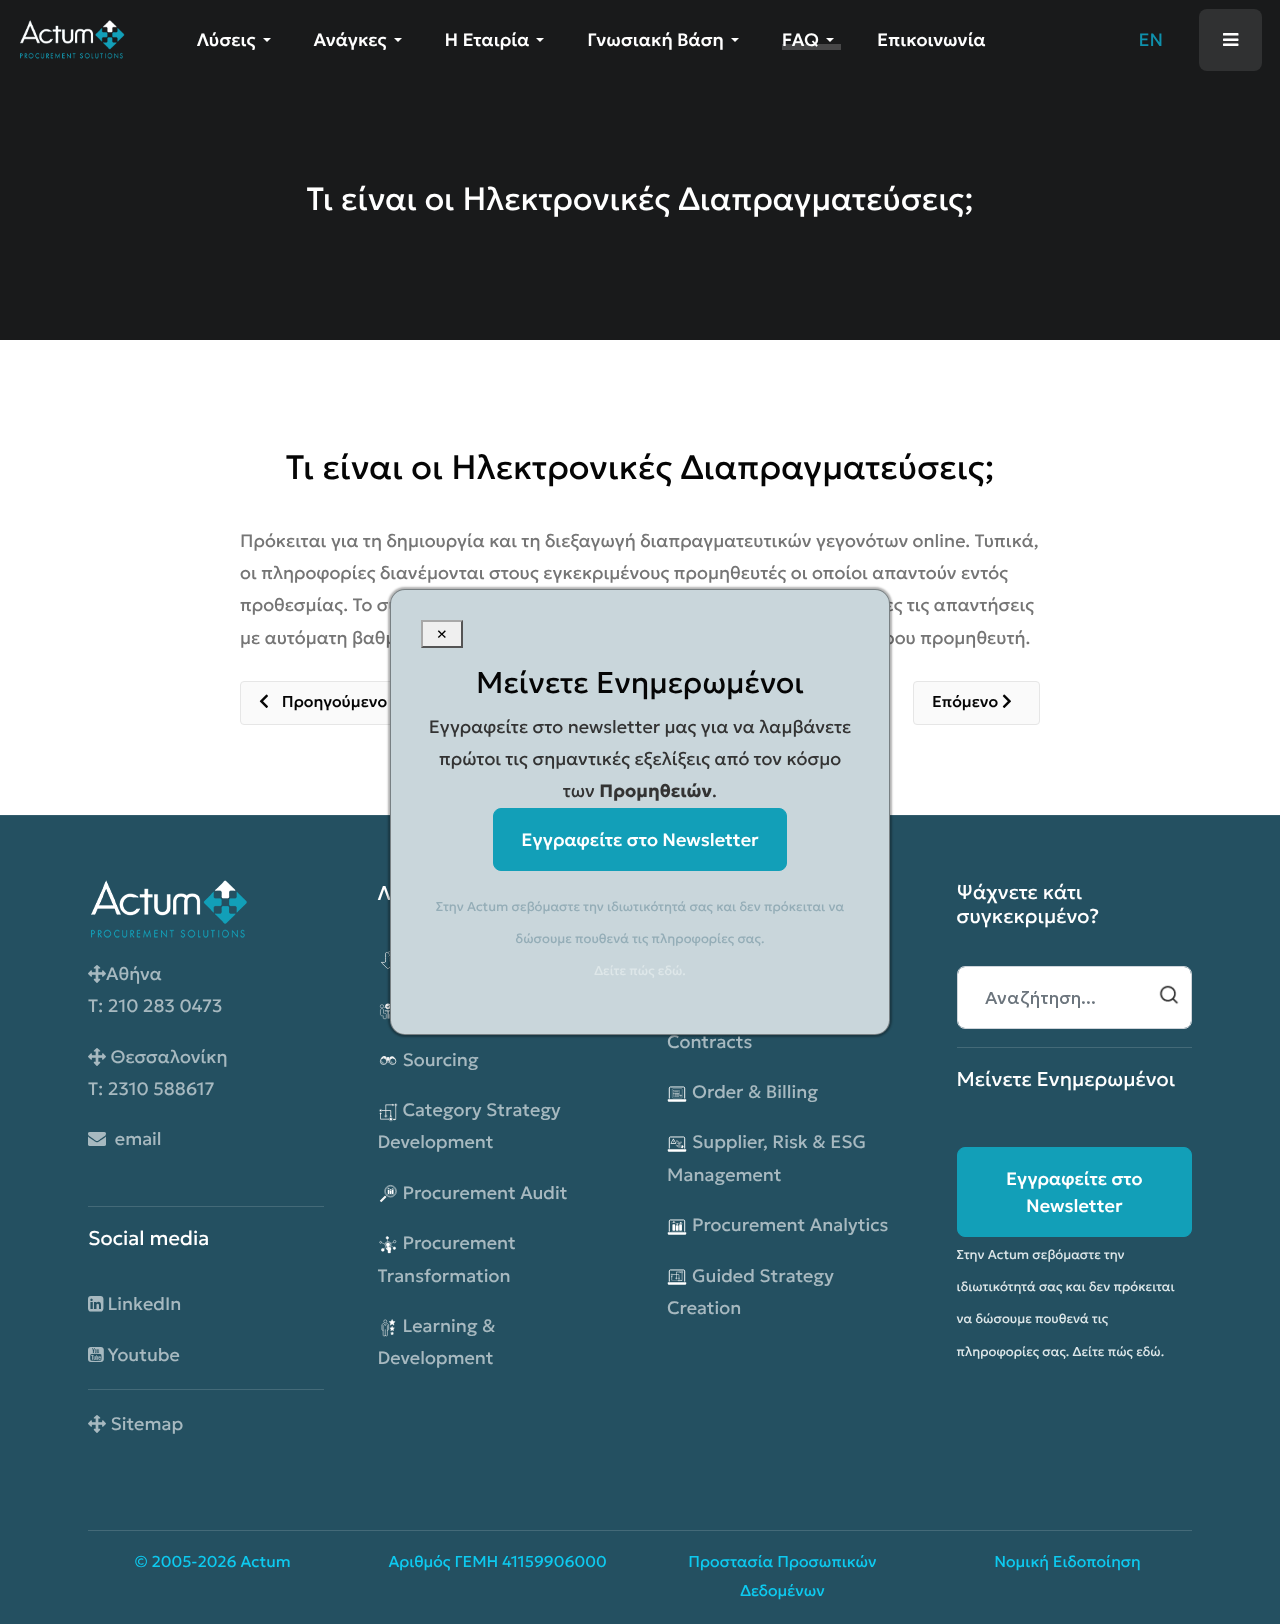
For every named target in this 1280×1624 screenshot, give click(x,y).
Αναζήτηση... (1169, 995)
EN (1151, 39)
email (134, 1138)
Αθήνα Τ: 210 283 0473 (155, 989)
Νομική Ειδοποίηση (1067, 1562)
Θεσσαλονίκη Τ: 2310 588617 (158, 1072)
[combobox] (1075, 997)
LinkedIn (142, 1303)
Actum (265, 1562)
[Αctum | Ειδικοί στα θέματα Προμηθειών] (71, 37)
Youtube (141, 1354)
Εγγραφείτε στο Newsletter (1074, 1192)
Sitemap (144, 1423)
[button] (237, 40)
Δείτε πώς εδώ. (1119, 1351)
